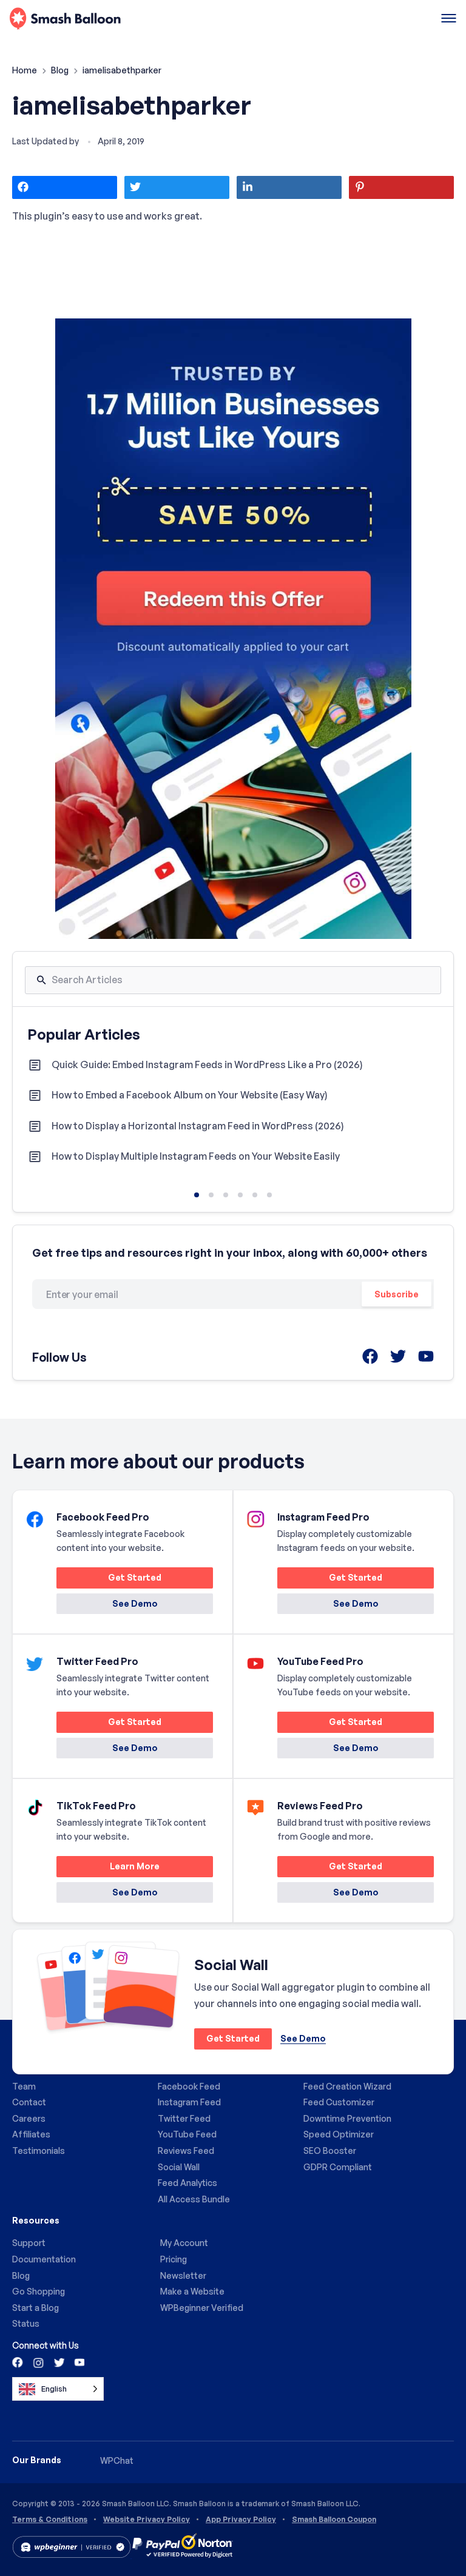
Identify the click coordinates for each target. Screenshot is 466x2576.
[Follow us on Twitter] (58, 2362)
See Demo (135, 1603)
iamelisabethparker (132, 105)
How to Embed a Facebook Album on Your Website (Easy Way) (190, 1095)
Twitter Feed (184, 2118)
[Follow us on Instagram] (38, 2362)
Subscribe (397, 1294)
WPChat (117, 2460)
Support (29, 2243)
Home (25, 70)
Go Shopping (39, 2291)
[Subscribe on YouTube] (78, 2362)
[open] (449, 19)
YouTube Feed (187, 2134)
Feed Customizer (339, 2102)
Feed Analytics (187, 2183)
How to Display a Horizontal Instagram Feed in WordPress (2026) (198, 1126)
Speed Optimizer (339, 2134)
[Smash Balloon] (65, 19)
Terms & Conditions (50, 2520)
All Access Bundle (194, 2199)
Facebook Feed (189, 2086)
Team (24, 2086)
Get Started (109, 1580)
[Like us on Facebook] (18, 2362)
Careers (29, 2118)
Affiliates (31, 2134)
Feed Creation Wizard (347, 2086)
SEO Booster (330, 2151)
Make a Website (192, 2291)
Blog (61, 70)
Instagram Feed (189, 2102)
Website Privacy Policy (147, 2520)
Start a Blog (35, 2308)
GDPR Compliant (338, 2167)
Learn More (108, 1868)
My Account (184, 2243)
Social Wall (179, 2167)
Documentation (44, 2259)
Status (26, 2323)
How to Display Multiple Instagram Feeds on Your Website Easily (196, 1156)
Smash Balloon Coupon (334, 2520)
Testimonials (39, 2151)
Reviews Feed (186, 2151)
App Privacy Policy (241, 2520)
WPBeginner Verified (202, 2308)
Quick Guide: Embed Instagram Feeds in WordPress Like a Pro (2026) (207, 1064)
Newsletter (183, 2275)
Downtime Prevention (347, 2118)
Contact (29, 2102)
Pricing (174, 2259)
